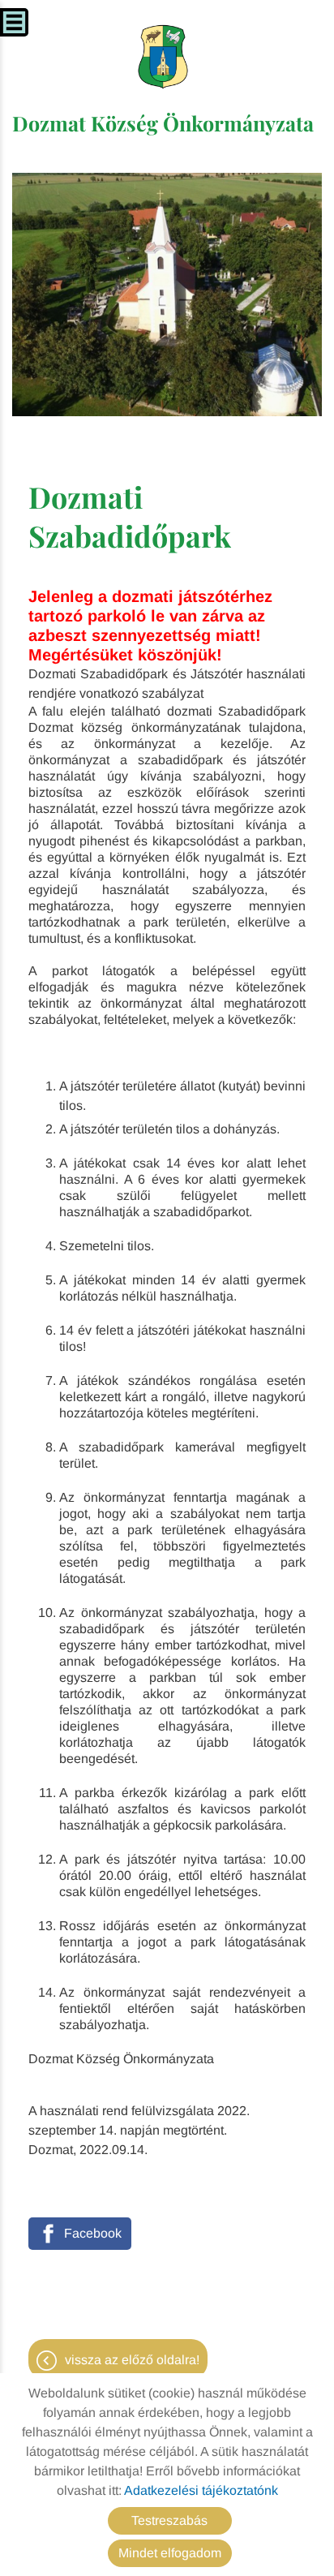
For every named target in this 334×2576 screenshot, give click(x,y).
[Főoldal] (163, 57)
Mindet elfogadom (170, 2553)
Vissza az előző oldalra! (132, 2360)
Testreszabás (169, 2520)
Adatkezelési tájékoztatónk (201, 2490)
